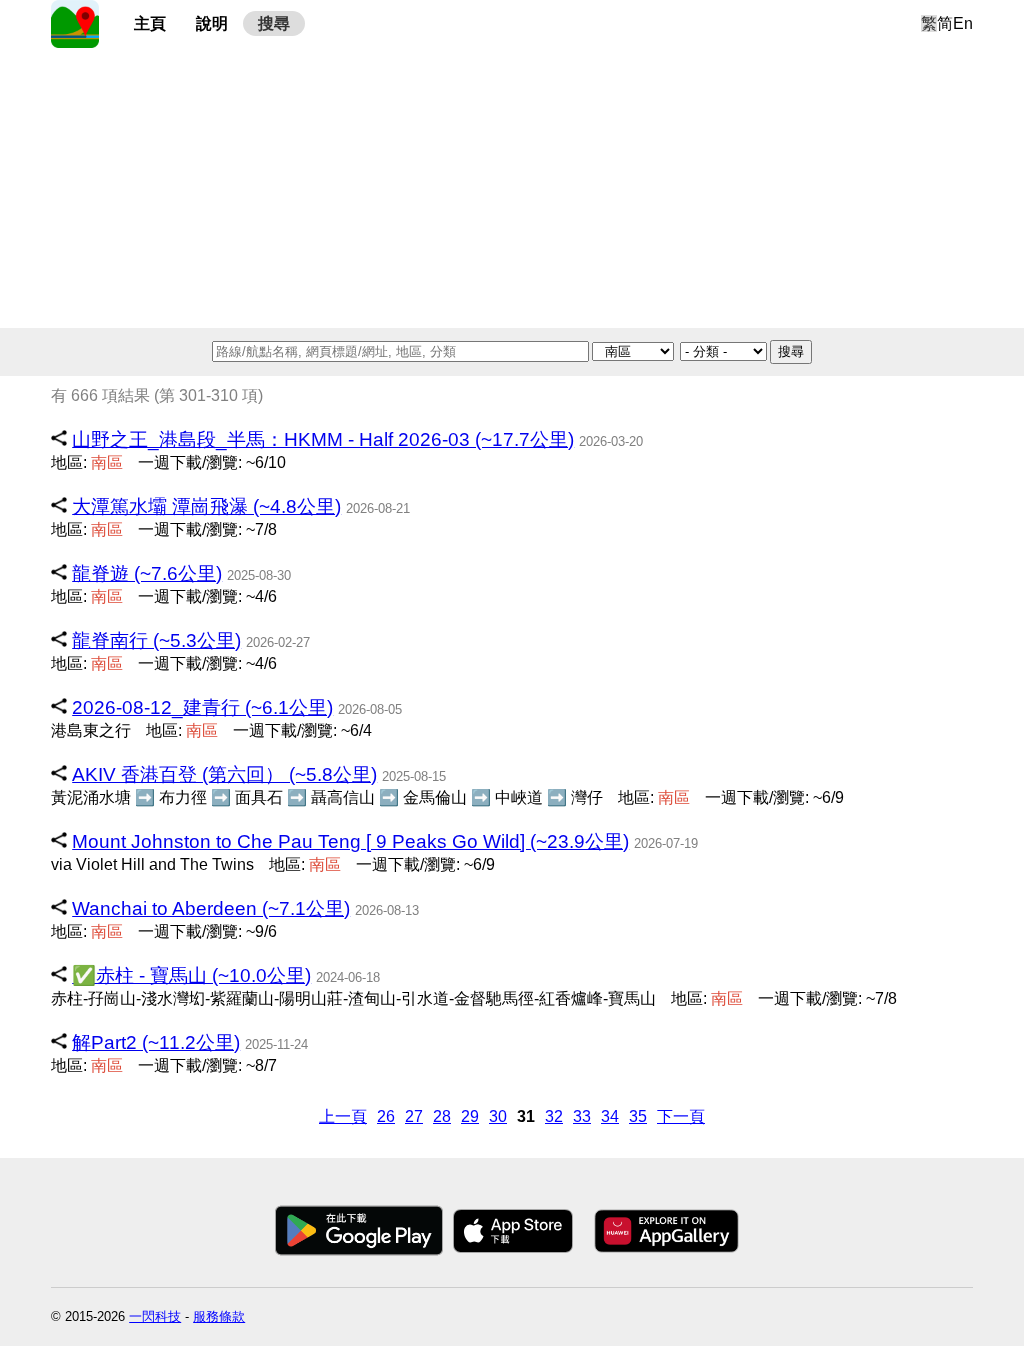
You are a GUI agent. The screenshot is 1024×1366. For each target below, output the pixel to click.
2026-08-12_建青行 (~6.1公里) (202, 707)
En (963, 23)
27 (414, 1116)
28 (442, 1116)
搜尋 (274, 23)
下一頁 (681, 1116)
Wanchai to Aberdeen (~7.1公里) (211, 908)
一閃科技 (155, 1316)
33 (582, 1116)
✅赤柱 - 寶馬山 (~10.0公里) (191, 975)
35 (638, 1116)
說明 (212, 23)
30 (498, 1116)
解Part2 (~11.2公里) (156, 1042)
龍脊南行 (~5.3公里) (156, 640)
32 (554, 1116)
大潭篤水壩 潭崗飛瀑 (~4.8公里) (206, 506)
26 (386, 1116)
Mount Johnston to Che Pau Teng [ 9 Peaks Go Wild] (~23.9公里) (350, 841)
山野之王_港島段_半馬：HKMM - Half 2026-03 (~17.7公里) (323, 439)
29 (470, 1116)
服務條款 (219, 1316)
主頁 (150, 23)
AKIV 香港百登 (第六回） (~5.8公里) (224, 774)
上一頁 (343, 1116)
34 (610, 1116)
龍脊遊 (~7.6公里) (147, 573)
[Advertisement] (512, 188)
